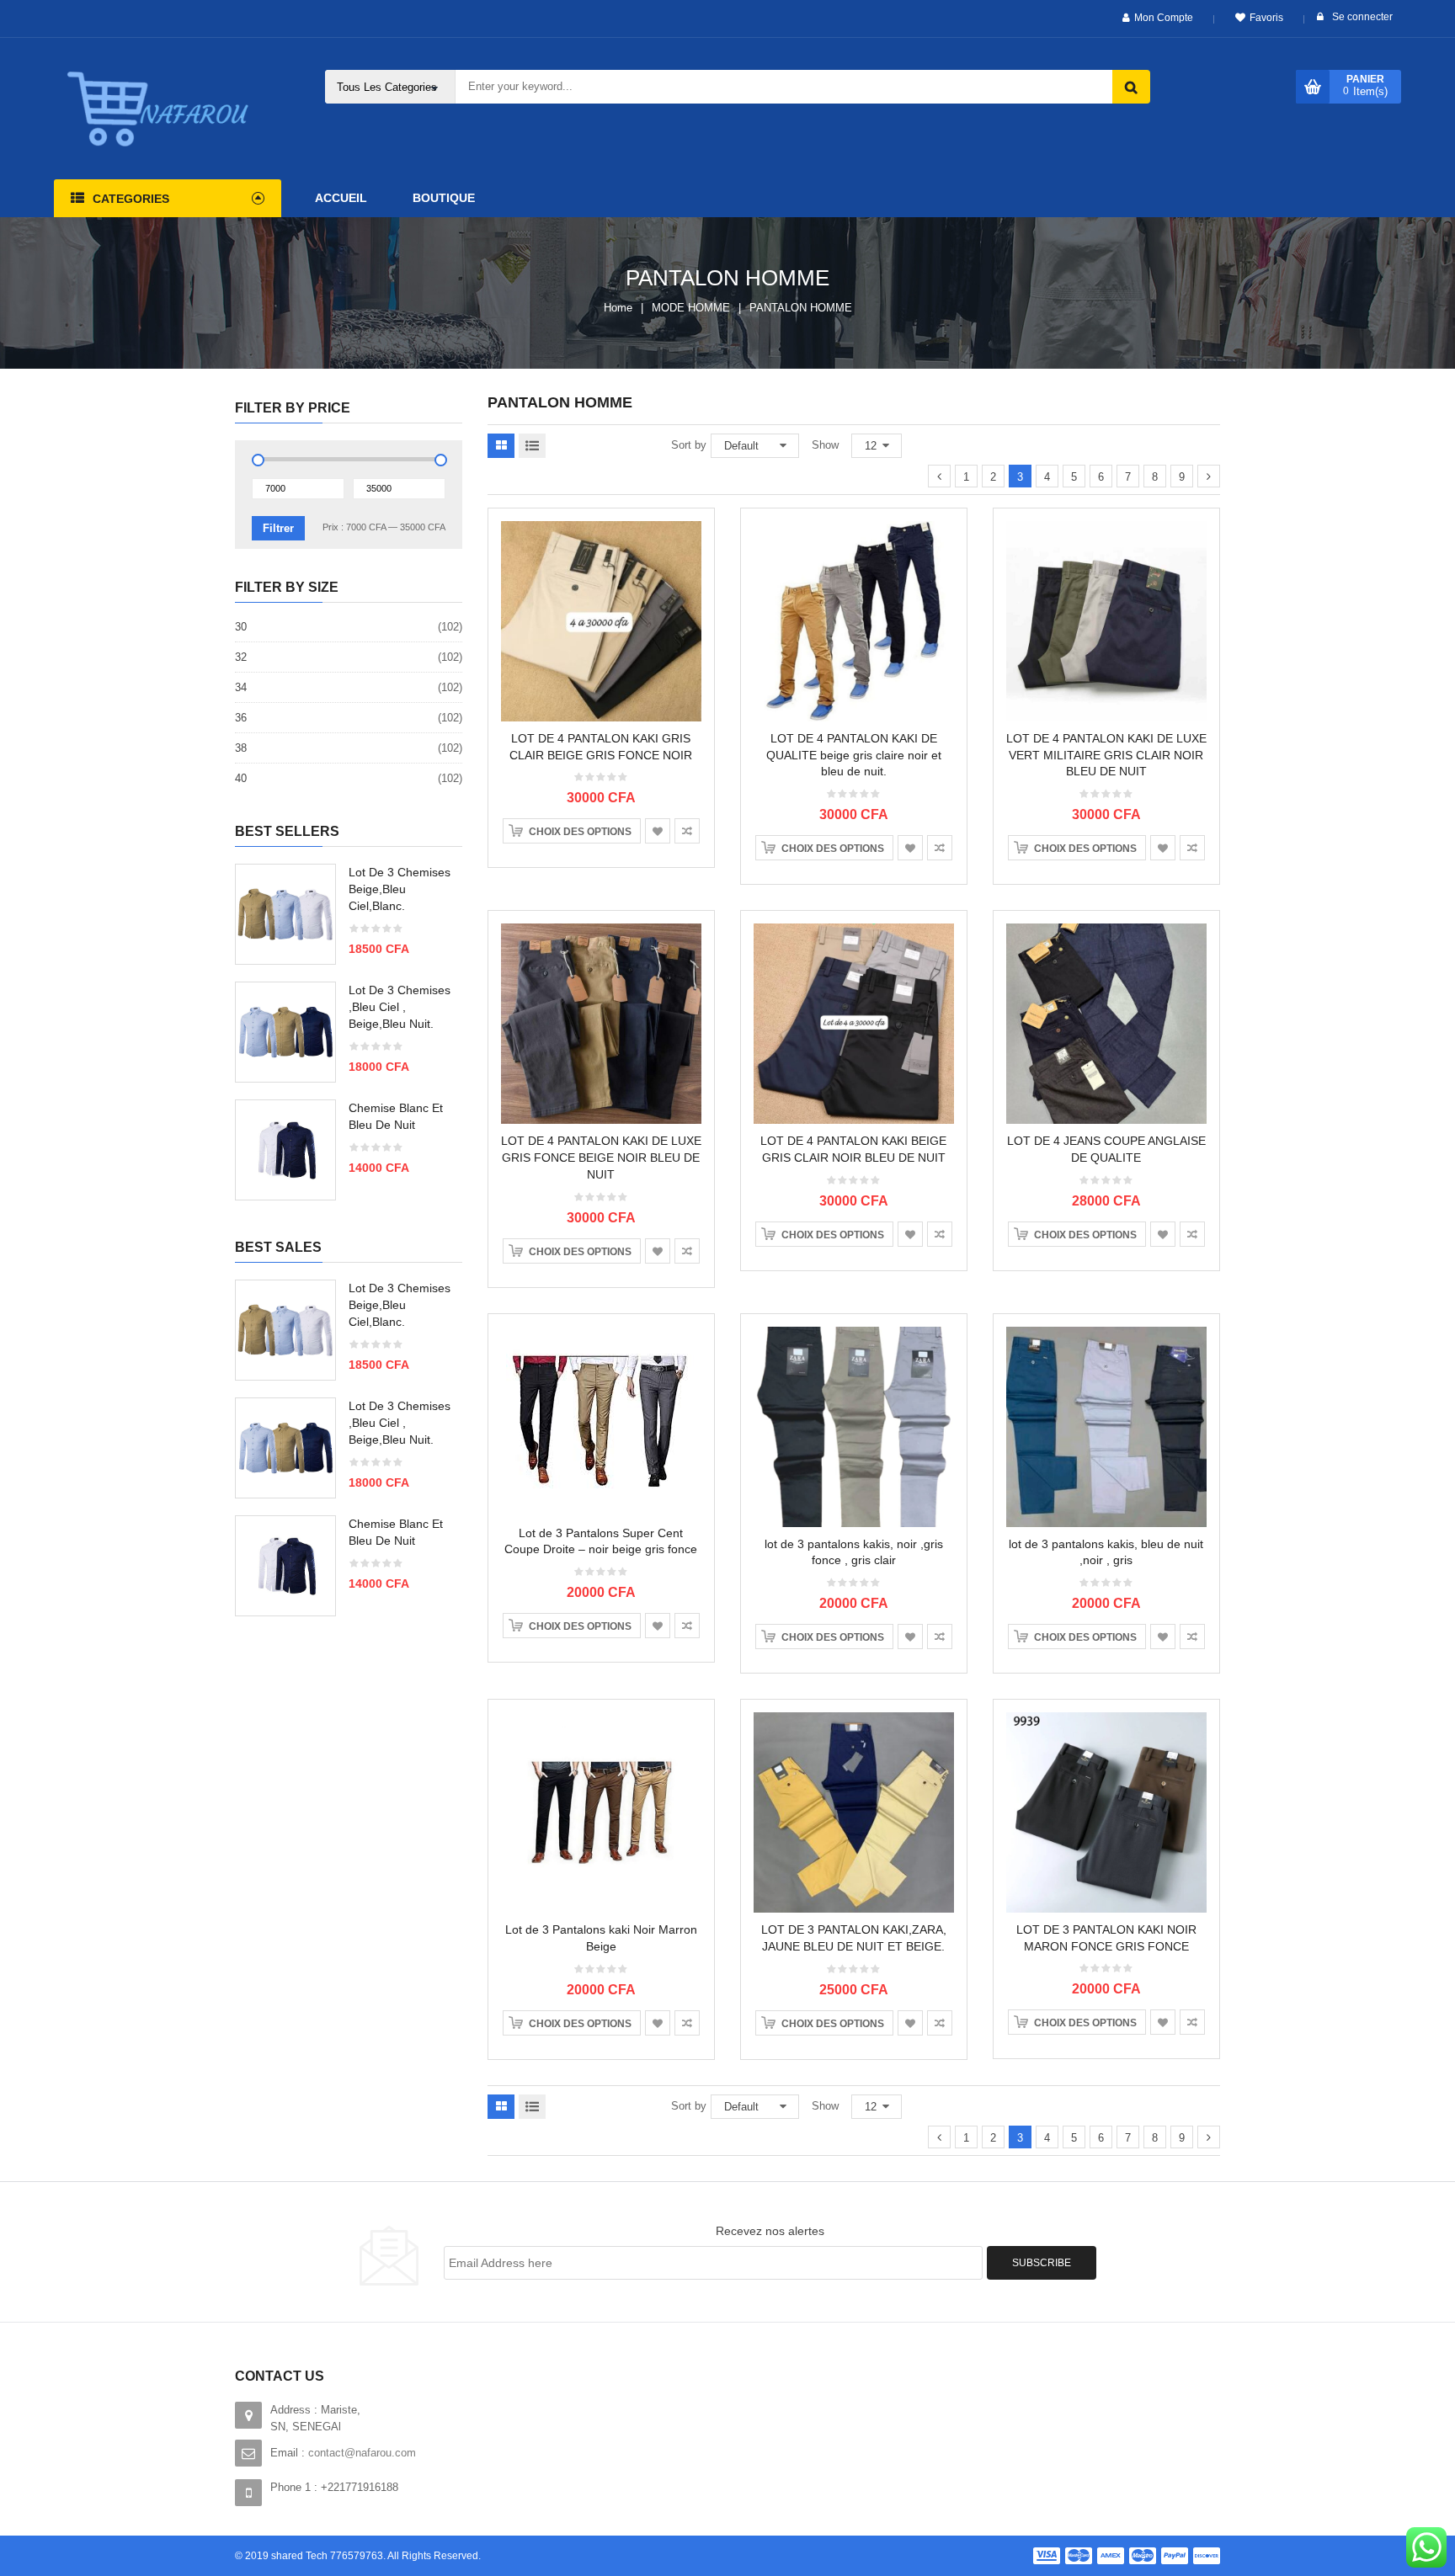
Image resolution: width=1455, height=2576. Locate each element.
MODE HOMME (691, 308)
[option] (349, 1041)
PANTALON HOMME (801, 308)
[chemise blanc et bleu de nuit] (285, 1150)
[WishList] (658, 831)
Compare (687, 831)
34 (241, 687)
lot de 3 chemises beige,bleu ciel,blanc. (400, 889)
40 (241, 778)
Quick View (602, 588)
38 (241, 748)
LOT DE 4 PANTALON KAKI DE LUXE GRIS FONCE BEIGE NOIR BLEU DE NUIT (601, 1158)
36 (241, 718)
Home (618, 308)
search (1131, 87)
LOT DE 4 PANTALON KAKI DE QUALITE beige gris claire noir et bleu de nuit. (854, 755)
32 (241, 657)
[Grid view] (501, 446)
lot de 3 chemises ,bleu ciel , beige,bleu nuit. (400, 1007)
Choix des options (580, 832)
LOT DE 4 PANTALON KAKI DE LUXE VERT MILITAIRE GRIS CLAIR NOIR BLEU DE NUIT (1106, 755)
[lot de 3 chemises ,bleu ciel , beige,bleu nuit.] (285, 1032)
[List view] (532, 446)
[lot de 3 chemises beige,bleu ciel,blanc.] (285, 914)
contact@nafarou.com (362, 2453)
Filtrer (278, 528)
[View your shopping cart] (1313, 87)
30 (241, 627)
